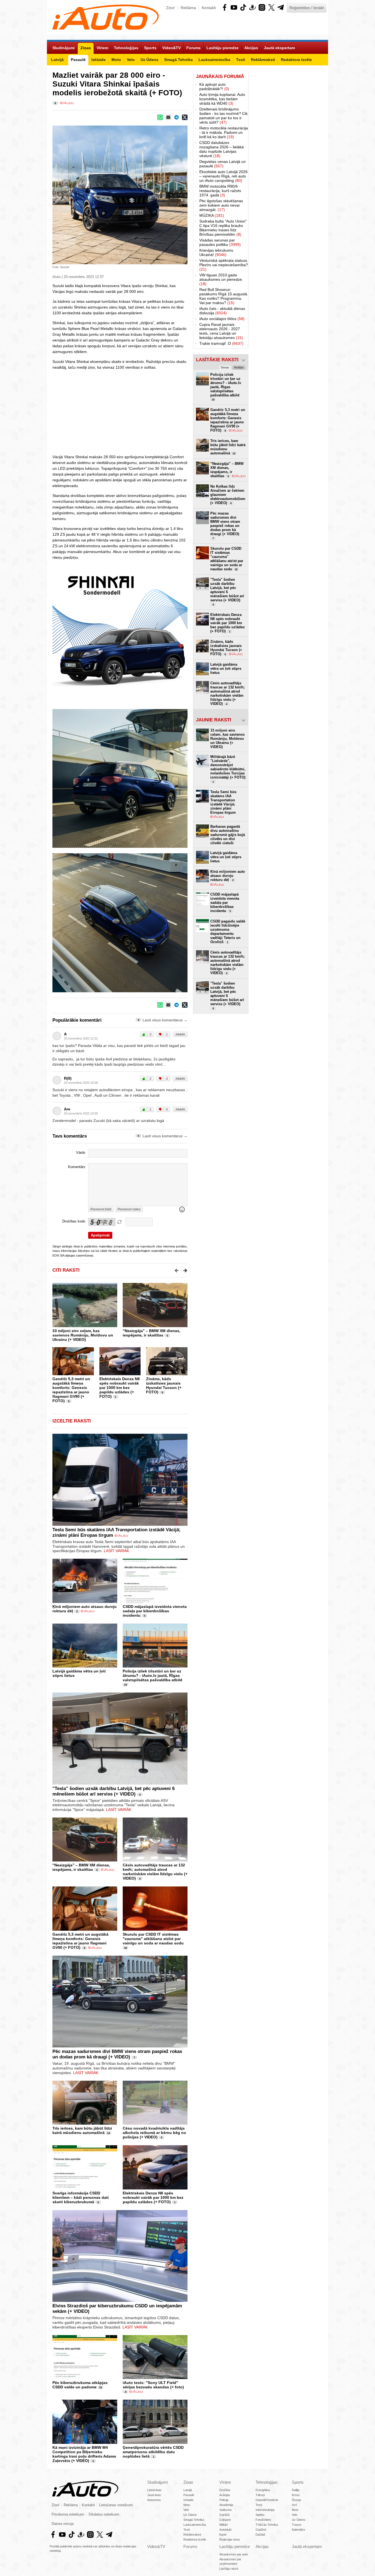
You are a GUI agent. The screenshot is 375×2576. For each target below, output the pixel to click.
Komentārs (77, 1167)
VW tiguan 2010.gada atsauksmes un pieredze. (221, 279)
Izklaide (188, 2500)
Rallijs (296, 2490)
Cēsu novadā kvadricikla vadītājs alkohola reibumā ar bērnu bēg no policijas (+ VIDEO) (154, 2133)
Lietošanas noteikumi (116, 2505)
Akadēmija (226, 2505)
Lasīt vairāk (116, 1551)
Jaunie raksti (214, 720)
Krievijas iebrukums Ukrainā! (216, 252)
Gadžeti (261, 2530)
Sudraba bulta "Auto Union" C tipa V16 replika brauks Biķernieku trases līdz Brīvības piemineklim (223, 228)
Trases (297, 2525)
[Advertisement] (120, 412)
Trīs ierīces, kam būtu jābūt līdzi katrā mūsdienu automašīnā (82, 2130)
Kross (296, 2495)
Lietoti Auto (154, 2490)
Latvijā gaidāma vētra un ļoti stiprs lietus (226, 669)
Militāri (223, 2525)
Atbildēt (180, 1034)
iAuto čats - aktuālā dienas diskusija (222, 311)
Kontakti (209, 8)
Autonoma (154, 2500)
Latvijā (188, 2490)
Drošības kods (74, 1221)
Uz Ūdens (190, 2515)
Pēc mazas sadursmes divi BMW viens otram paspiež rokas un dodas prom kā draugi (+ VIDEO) (117, 2054)
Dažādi (260, 2535)
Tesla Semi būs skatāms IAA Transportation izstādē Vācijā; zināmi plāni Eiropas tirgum (223, 802)
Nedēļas (239, 368)
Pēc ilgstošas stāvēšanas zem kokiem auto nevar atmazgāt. (221, 205)
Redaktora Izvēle (195, 2539)
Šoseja (296, 2500)
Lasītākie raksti (217, 360)
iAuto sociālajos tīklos (222, 319)
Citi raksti (66, 1270)
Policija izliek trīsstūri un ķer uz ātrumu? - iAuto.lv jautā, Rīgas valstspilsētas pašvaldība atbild (152, 1675)
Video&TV (156, 2546)
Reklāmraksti (192, 2535)
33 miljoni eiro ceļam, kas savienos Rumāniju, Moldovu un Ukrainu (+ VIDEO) (83, 1335)
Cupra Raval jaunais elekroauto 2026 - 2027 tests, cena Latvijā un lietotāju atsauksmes (221, 331)
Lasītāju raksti (229, 2569)
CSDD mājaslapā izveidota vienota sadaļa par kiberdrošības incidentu (155, 1611)
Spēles (260, 2515)
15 (100, 2388)
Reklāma (188, 8)
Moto (187, 2505)
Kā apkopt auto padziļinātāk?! (214, 87)
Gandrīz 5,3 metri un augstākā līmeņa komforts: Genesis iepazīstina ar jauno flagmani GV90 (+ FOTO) (71, 1390)
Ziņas (188, 2482)
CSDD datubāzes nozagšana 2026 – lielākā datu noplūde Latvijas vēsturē (222, 149)
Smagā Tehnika (194, 2520)
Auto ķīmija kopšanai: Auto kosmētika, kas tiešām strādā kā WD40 (222, 99)
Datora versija (63, 2524)
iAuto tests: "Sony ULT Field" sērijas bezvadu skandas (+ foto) (153, 2385)
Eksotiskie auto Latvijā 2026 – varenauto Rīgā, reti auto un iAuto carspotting (223, 176)
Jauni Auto (154, 2495)
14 (108, 2133)
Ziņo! (170, 8)
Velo (186, 2510)
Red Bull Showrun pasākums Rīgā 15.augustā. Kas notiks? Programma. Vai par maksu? (224, 296)
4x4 (294, 2505)
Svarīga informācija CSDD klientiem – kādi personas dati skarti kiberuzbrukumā (81, 2197)
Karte (223, 2535)
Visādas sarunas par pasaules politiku (220, 242)
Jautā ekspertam (307, 2546)
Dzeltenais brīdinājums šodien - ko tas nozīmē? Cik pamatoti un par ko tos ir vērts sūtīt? (223, 116)
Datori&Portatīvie (267, 2500)
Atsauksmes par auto (234, 2554)
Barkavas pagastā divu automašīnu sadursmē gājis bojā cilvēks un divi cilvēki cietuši (228, 835)
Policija (224, 2500)
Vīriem (225, 2482)
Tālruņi (260, 2495)
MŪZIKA (212, 215)
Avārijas (225, 2495)
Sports (298, 2482)
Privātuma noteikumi (68, 2514)
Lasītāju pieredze (235, 2546)
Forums (190, 2546)
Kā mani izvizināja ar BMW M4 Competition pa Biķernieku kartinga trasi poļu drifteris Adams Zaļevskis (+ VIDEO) (84, 2454)
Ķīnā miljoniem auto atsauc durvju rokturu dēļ (228, 876)
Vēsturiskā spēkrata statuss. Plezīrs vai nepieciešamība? (224, 265)
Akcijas (262, 2546)
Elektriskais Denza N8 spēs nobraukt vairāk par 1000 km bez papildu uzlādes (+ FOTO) (120, 1388)
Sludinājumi (157, 2482)
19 (125, 1685)
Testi (187, 2530)
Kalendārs (299, 2530)
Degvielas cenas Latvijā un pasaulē (223, 164)
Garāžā (224, 2515)
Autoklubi (225, 2530)
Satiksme (226, 2510)
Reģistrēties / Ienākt (307, 8)
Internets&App (265, 2510)
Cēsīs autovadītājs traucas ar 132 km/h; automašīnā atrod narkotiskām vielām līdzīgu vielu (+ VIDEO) (155, 1872)
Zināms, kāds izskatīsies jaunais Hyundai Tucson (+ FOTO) (164, 1385)
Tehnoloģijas (267, 2482)
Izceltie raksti (72, 1421)
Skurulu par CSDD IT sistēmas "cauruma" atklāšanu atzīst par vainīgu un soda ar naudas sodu (153, 1939)
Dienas (225, 368)
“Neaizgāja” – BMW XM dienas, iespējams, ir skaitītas (152, 1333)
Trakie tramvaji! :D (221, 343)
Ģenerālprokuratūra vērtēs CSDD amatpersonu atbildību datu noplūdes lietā (153, 2452)
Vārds (81, 1153)
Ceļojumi (225, 2520)
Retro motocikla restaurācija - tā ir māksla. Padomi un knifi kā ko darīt (224, 132)
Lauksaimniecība (195, 2525)
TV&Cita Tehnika (267, 2525)
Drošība (225, 2490)
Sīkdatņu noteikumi (104, 2514)
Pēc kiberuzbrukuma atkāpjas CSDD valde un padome (80, 2385)
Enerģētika (263, 2490)
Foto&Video (263, 2520)
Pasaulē (189, 2495)
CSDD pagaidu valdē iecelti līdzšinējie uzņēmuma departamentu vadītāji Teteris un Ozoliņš (228, 932)
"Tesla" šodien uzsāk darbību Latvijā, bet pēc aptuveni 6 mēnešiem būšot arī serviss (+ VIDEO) (114, 1791)
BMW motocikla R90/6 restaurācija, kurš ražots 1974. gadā (220, 191)
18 (125, 1948)
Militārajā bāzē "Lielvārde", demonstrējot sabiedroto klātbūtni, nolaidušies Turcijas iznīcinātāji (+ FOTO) (228, 769)
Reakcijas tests (230, 2539)
